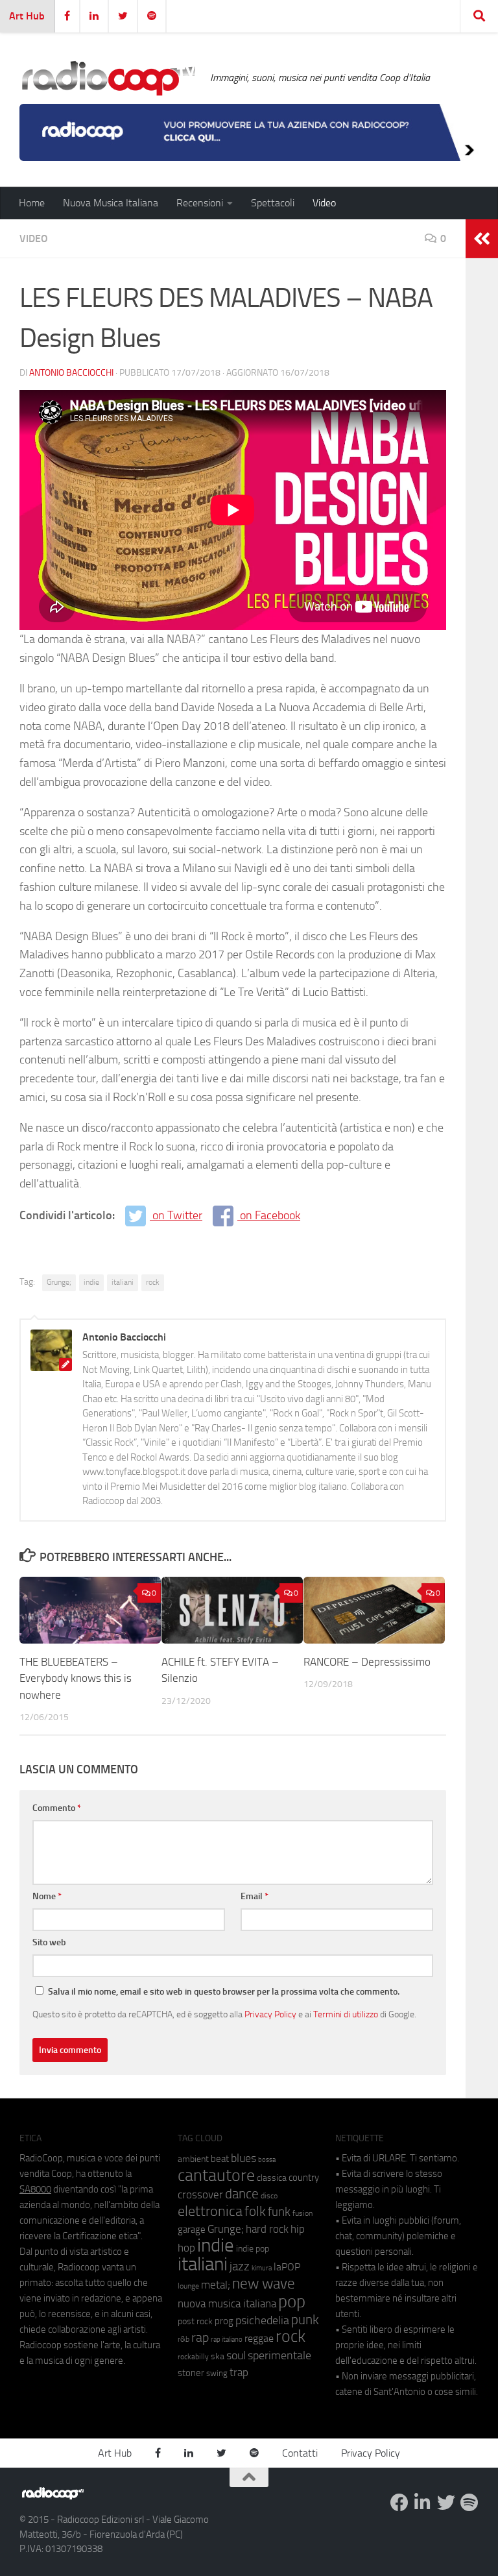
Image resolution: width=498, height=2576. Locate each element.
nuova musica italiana (227, 2303)
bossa (267, 2160)
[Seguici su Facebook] (399, 2503)
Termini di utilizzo (346, 2014)
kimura (262, 2268)
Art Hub (27, 16)
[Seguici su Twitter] (446, 2503)
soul (236, 2355)
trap (239, 2372)
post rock (195, 2321)
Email (255, 1896)
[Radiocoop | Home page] (108, 78)
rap (200, 2338)
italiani (123, 1282)
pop (292, 2302)
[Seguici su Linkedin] (423, 2503)
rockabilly (193, 2357)
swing (217, 2373)
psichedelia (262, 2320)
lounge (188, 2286)
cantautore (216, 2175)
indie (91, 1282)
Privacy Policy (270, 2014)
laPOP (287, 2267)
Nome (47, 1896)
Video (324, 203)
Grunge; (59, 1282)
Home (32, 203)
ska (218, 2356)
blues (243, 2158)
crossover (200, 2194)
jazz (240, 2266)
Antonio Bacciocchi (71, 373)
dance (242, 2193)
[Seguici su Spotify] (469, 2503)
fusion (302, 2213)
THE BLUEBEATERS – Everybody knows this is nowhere (76, 1678)
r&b (184, 2339)
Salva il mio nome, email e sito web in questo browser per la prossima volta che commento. (224, 1992)
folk (255, 2211)
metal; (216, 2285)
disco (269, 2196)
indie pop (253, 2249)
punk (305, 2320)
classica (272, 2178)
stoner (191, 2373)
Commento (57, 1808)
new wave (264, 2284)
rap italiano (227, 2339)
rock (153, 1282)
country (304, 2178)
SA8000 (35, 2189)
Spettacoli (273, 203)
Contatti (300, 2453)
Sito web (49, 1942)
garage (192, 2230)
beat (220, 2159)
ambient (193, 2159)
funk (279, 2212)
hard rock (267, 2229)
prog (224, 2321)
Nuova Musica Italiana (111, 203)
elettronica (210, 2211)
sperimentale (279, 2355)
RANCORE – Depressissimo (367, 1662)
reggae (259, 2338)
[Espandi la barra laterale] (482, 239)
